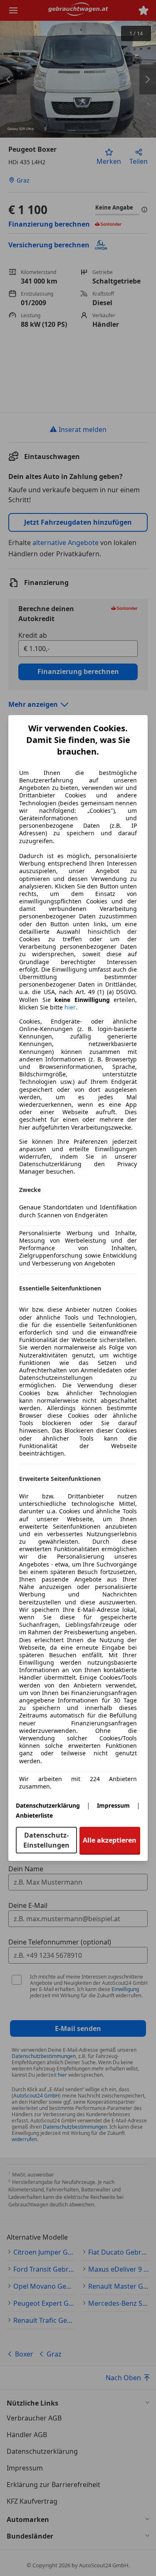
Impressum (113, 1805)
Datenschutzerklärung (48, 1805)
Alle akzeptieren (110, 1840)
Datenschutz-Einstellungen (46, 1840)
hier (70, 1007)
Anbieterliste (34, 1815)
